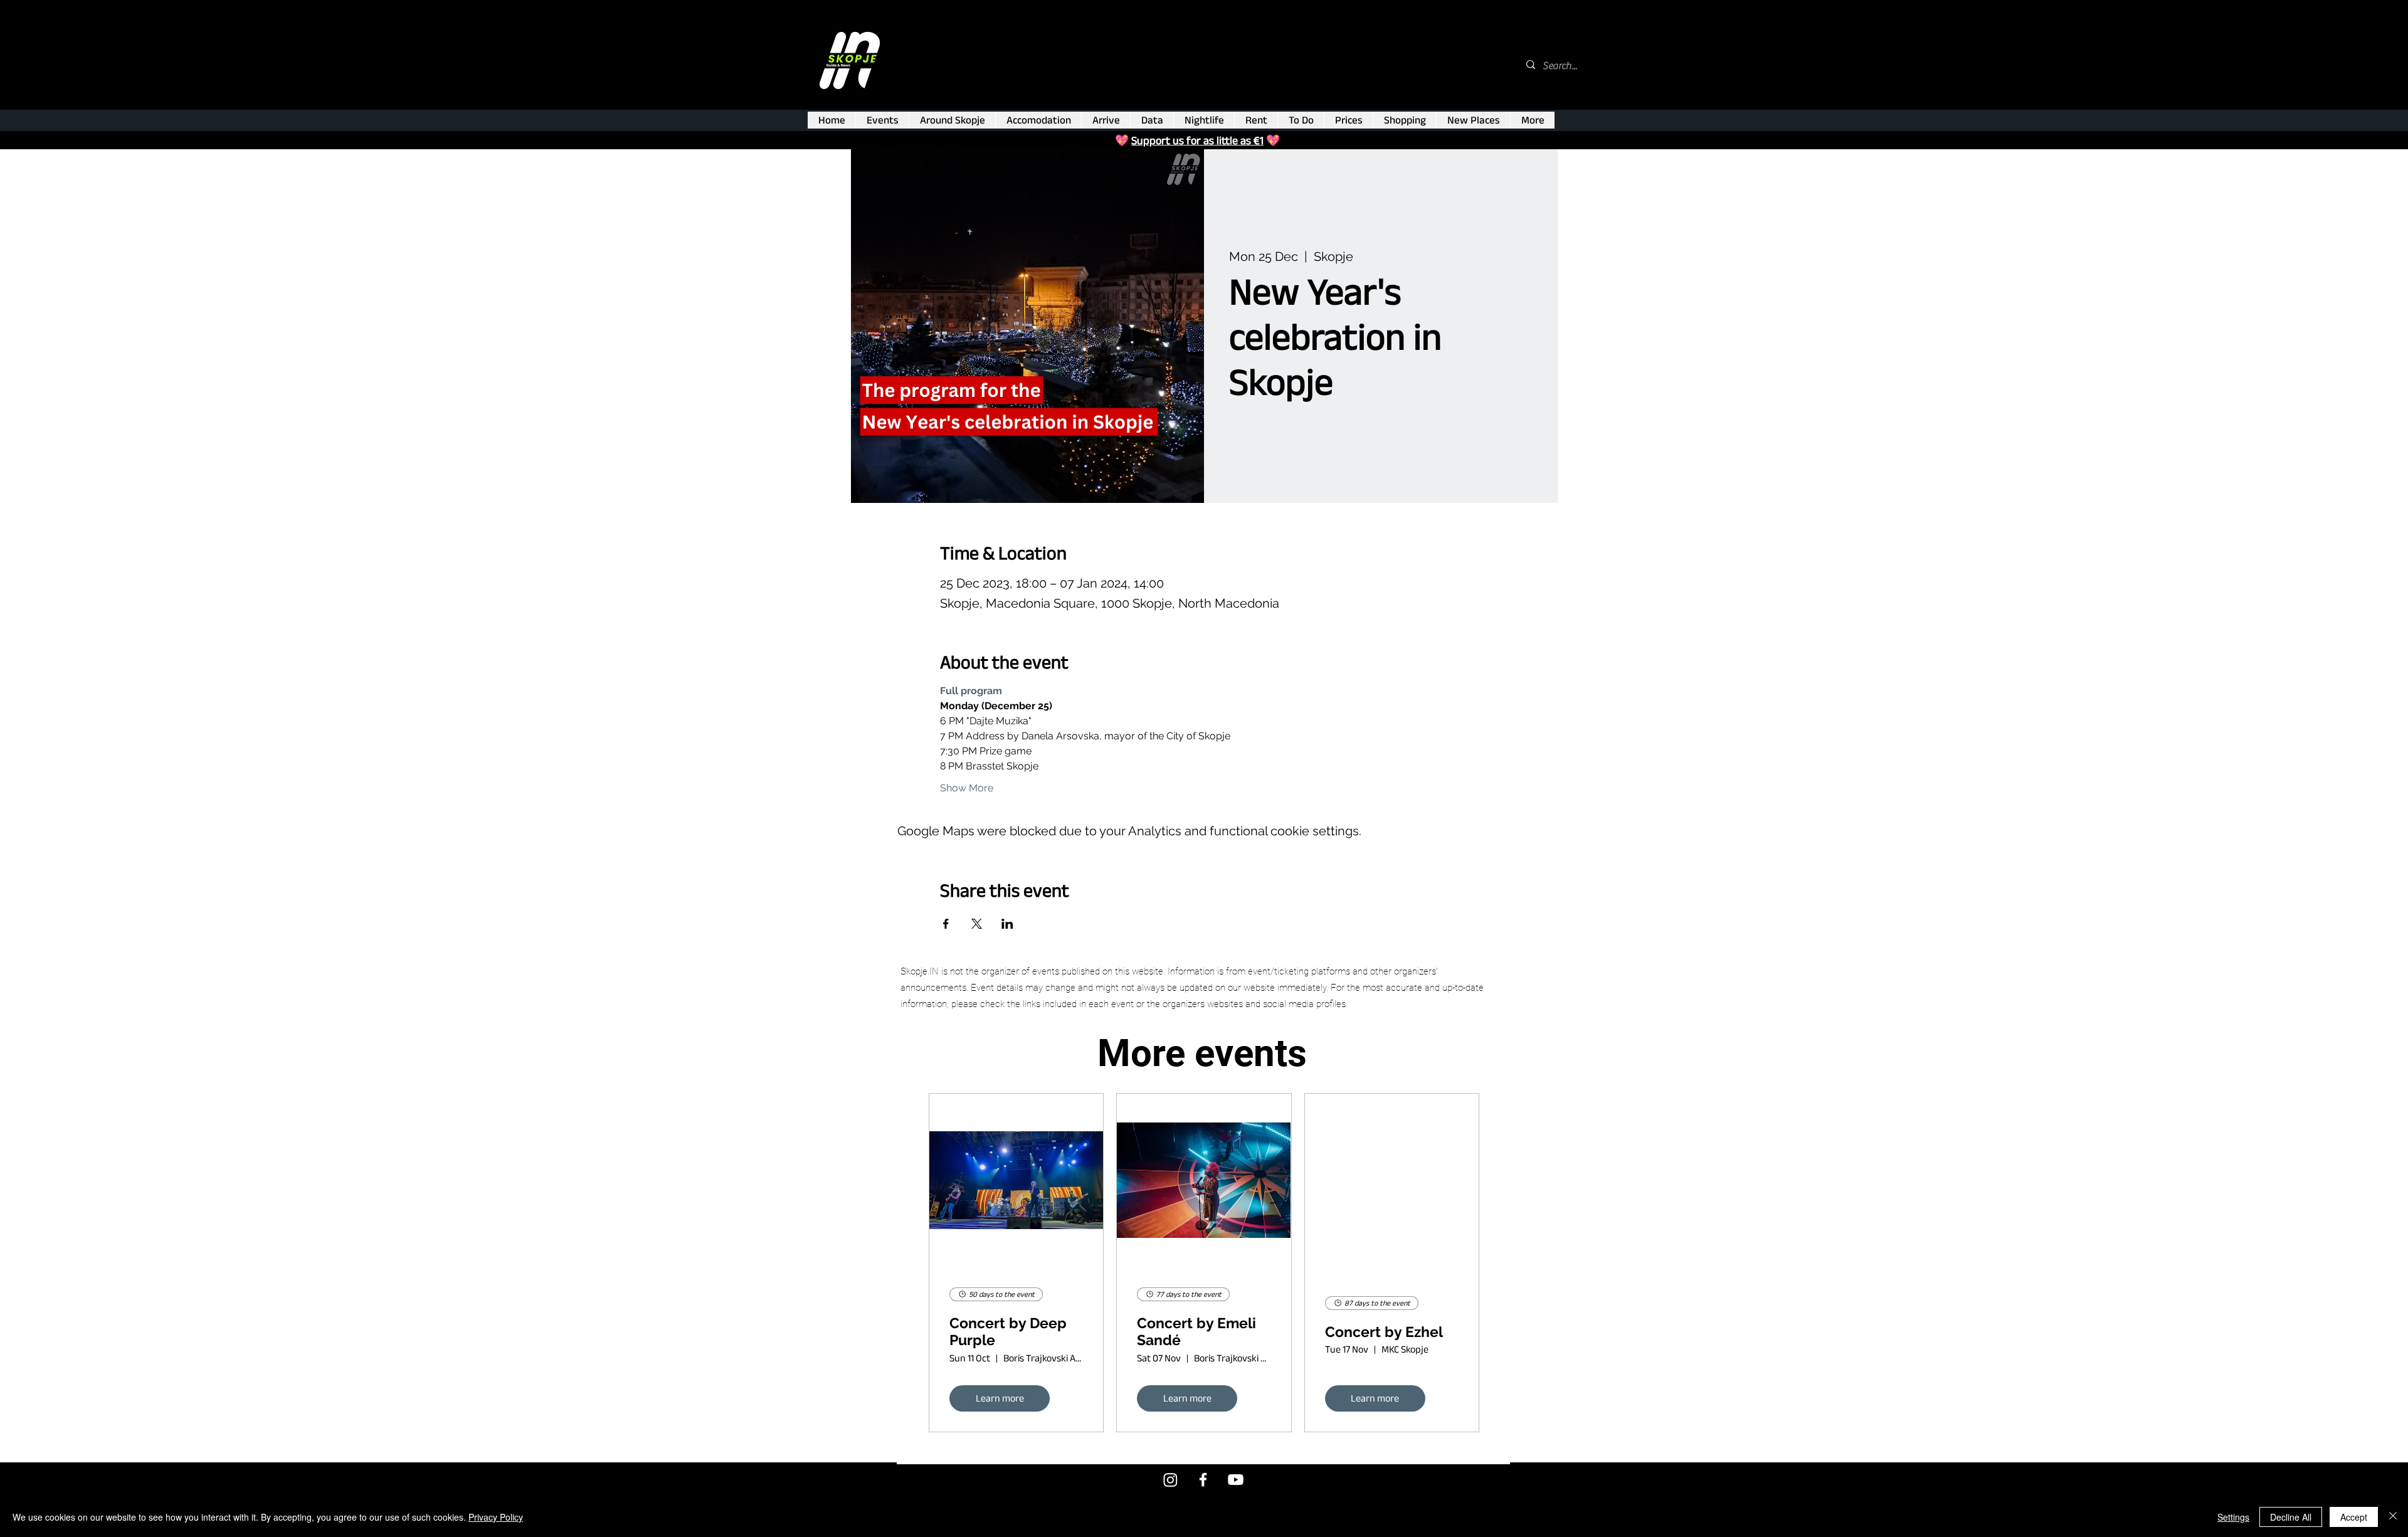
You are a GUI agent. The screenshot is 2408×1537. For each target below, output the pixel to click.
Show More (967, 788)
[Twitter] (1170, 1480)
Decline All (2291, 1517)
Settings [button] (2233, 1517)
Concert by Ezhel (1384, 1332)
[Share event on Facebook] (946, 924)
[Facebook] (1203, 1480)
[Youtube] (1236, 1480)
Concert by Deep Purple (1008, 1332)
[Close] (2393, 1517)
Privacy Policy (496, 1517)
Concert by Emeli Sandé (1196, 1332)
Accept (2354, 1517)
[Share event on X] (977, 924)
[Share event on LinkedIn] (1007, 924)
